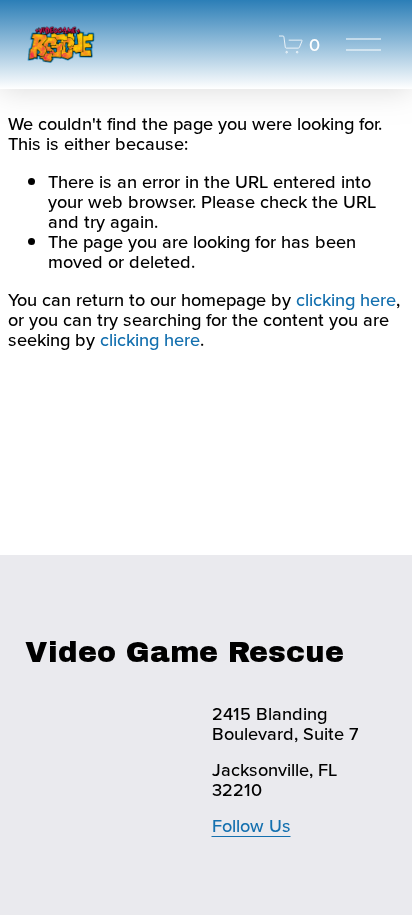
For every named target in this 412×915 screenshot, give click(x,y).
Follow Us (251, 826)
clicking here (346, 299)
